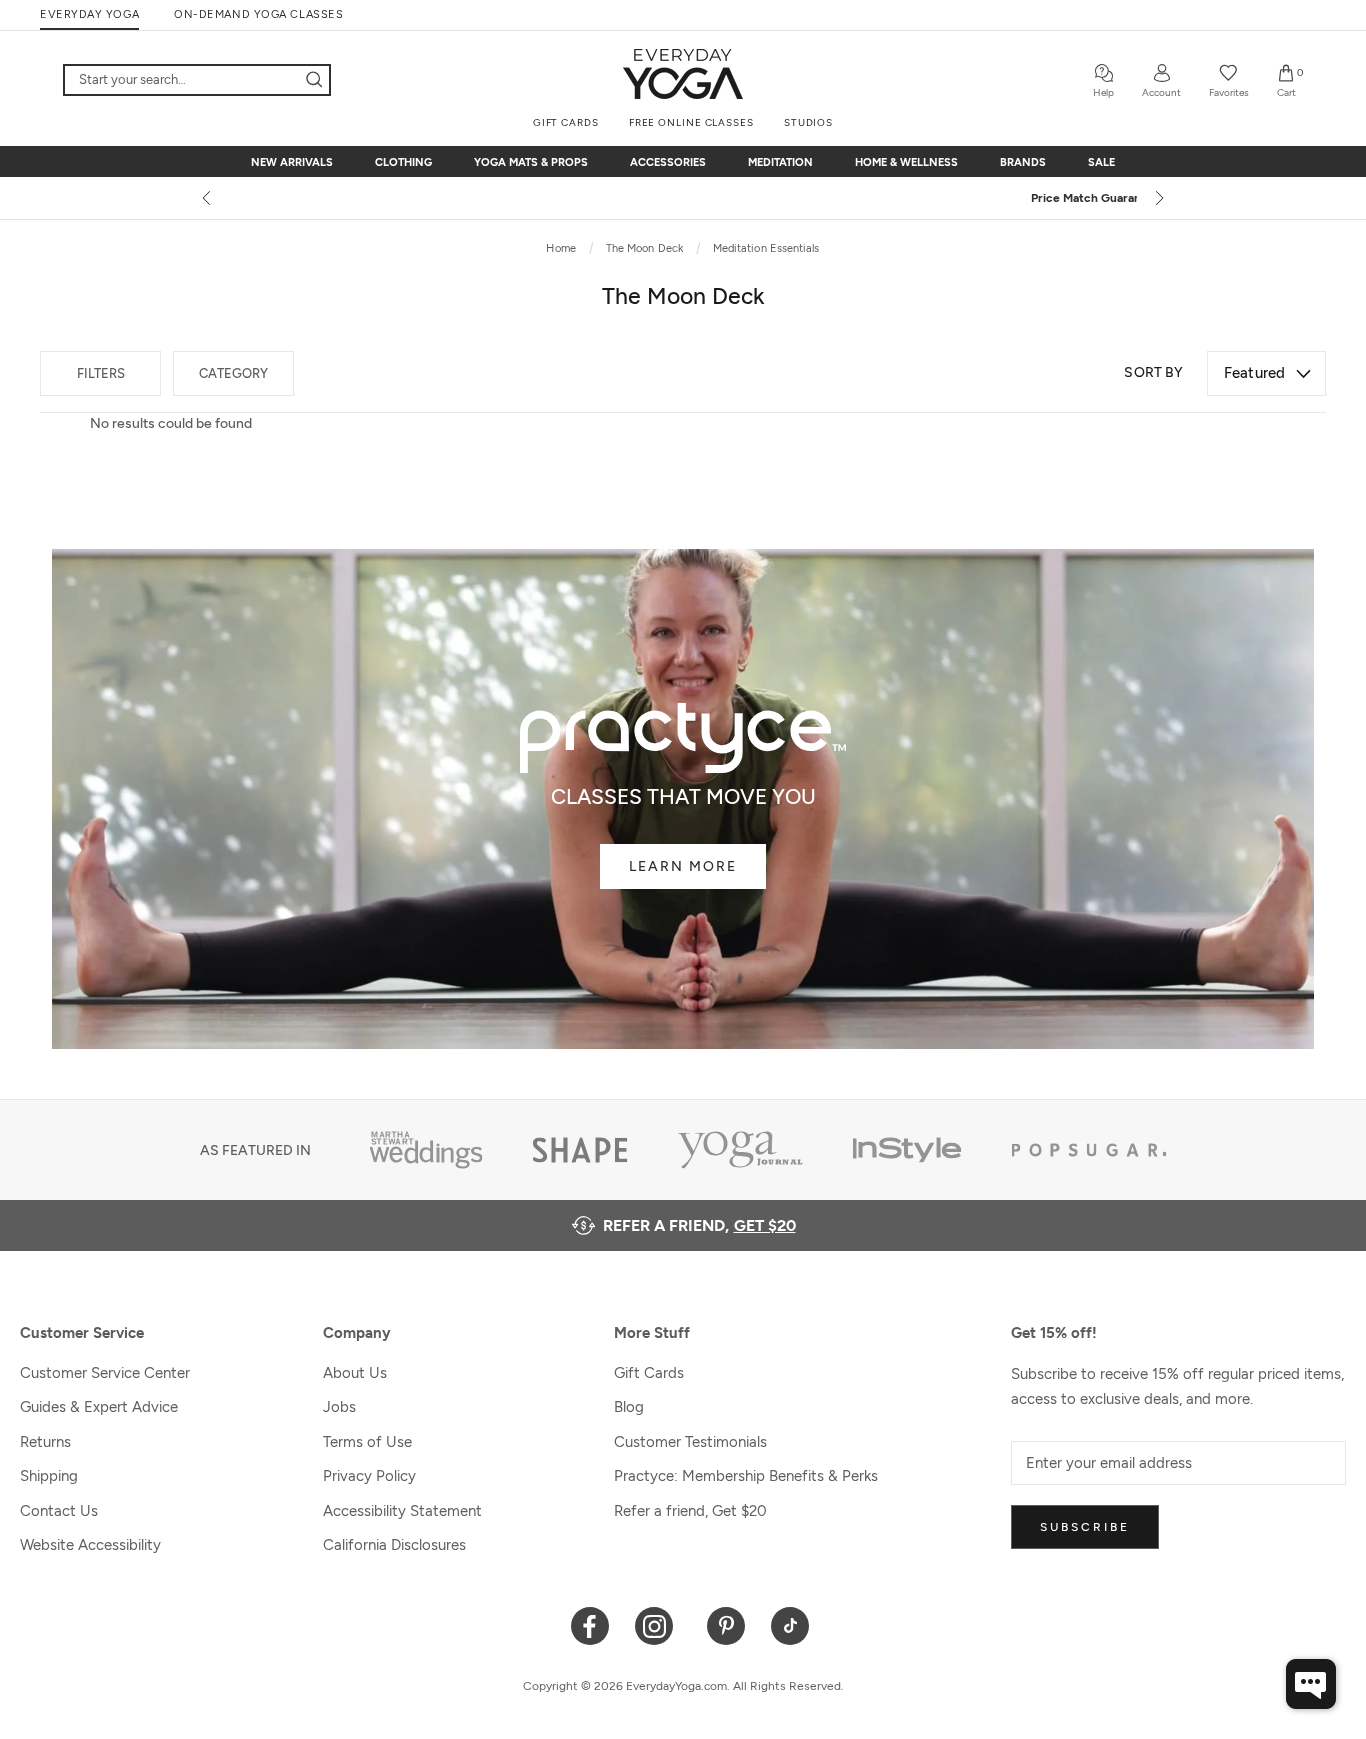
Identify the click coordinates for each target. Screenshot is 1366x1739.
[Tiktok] (790, 1624)
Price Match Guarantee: (683, 198)
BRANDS (1023, 162)
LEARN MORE (683, 866)
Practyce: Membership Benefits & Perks (746, 1476)
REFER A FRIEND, (699, 1225)
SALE (1101, 162)
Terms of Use (367, 1442)
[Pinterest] (726, 1624)
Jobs (339, 1407)
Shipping (49, 1476)
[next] (1158, 198)
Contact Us (59, 1511)
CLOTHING (403, 162)
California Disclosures (394, 1545)
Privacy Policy (369, 1476)
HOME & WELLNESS (906, 162)
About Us (355, 1373)
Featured (1254, 373)
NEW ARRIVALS (292, 162)
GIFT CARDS (566, 122)
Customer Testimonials (690, 1442)
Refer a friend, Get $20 (690, 1511)
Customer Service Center (105, 1373)
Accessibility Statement (402, 1511)
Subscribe (1085, 1527)
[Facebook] (590, 1624)
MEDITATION (780, 162)
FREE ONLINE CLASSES (691, 122)
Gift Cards (649, 1373)
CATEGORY (233, 373)
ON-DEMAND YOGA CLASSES (258, 14)
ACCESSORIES (668, 162)
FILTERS (101, 373)
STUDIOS (808, 122)
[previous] (208, 198)
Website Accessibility (90, 1545)
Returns (45, 1442)
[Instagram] (658, 1624)
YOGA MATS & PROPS (531, 162)
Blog (629, 1407)
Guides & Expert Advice (99, 1407)
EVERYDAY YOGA (89, 14)
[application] (1311, 1684)
